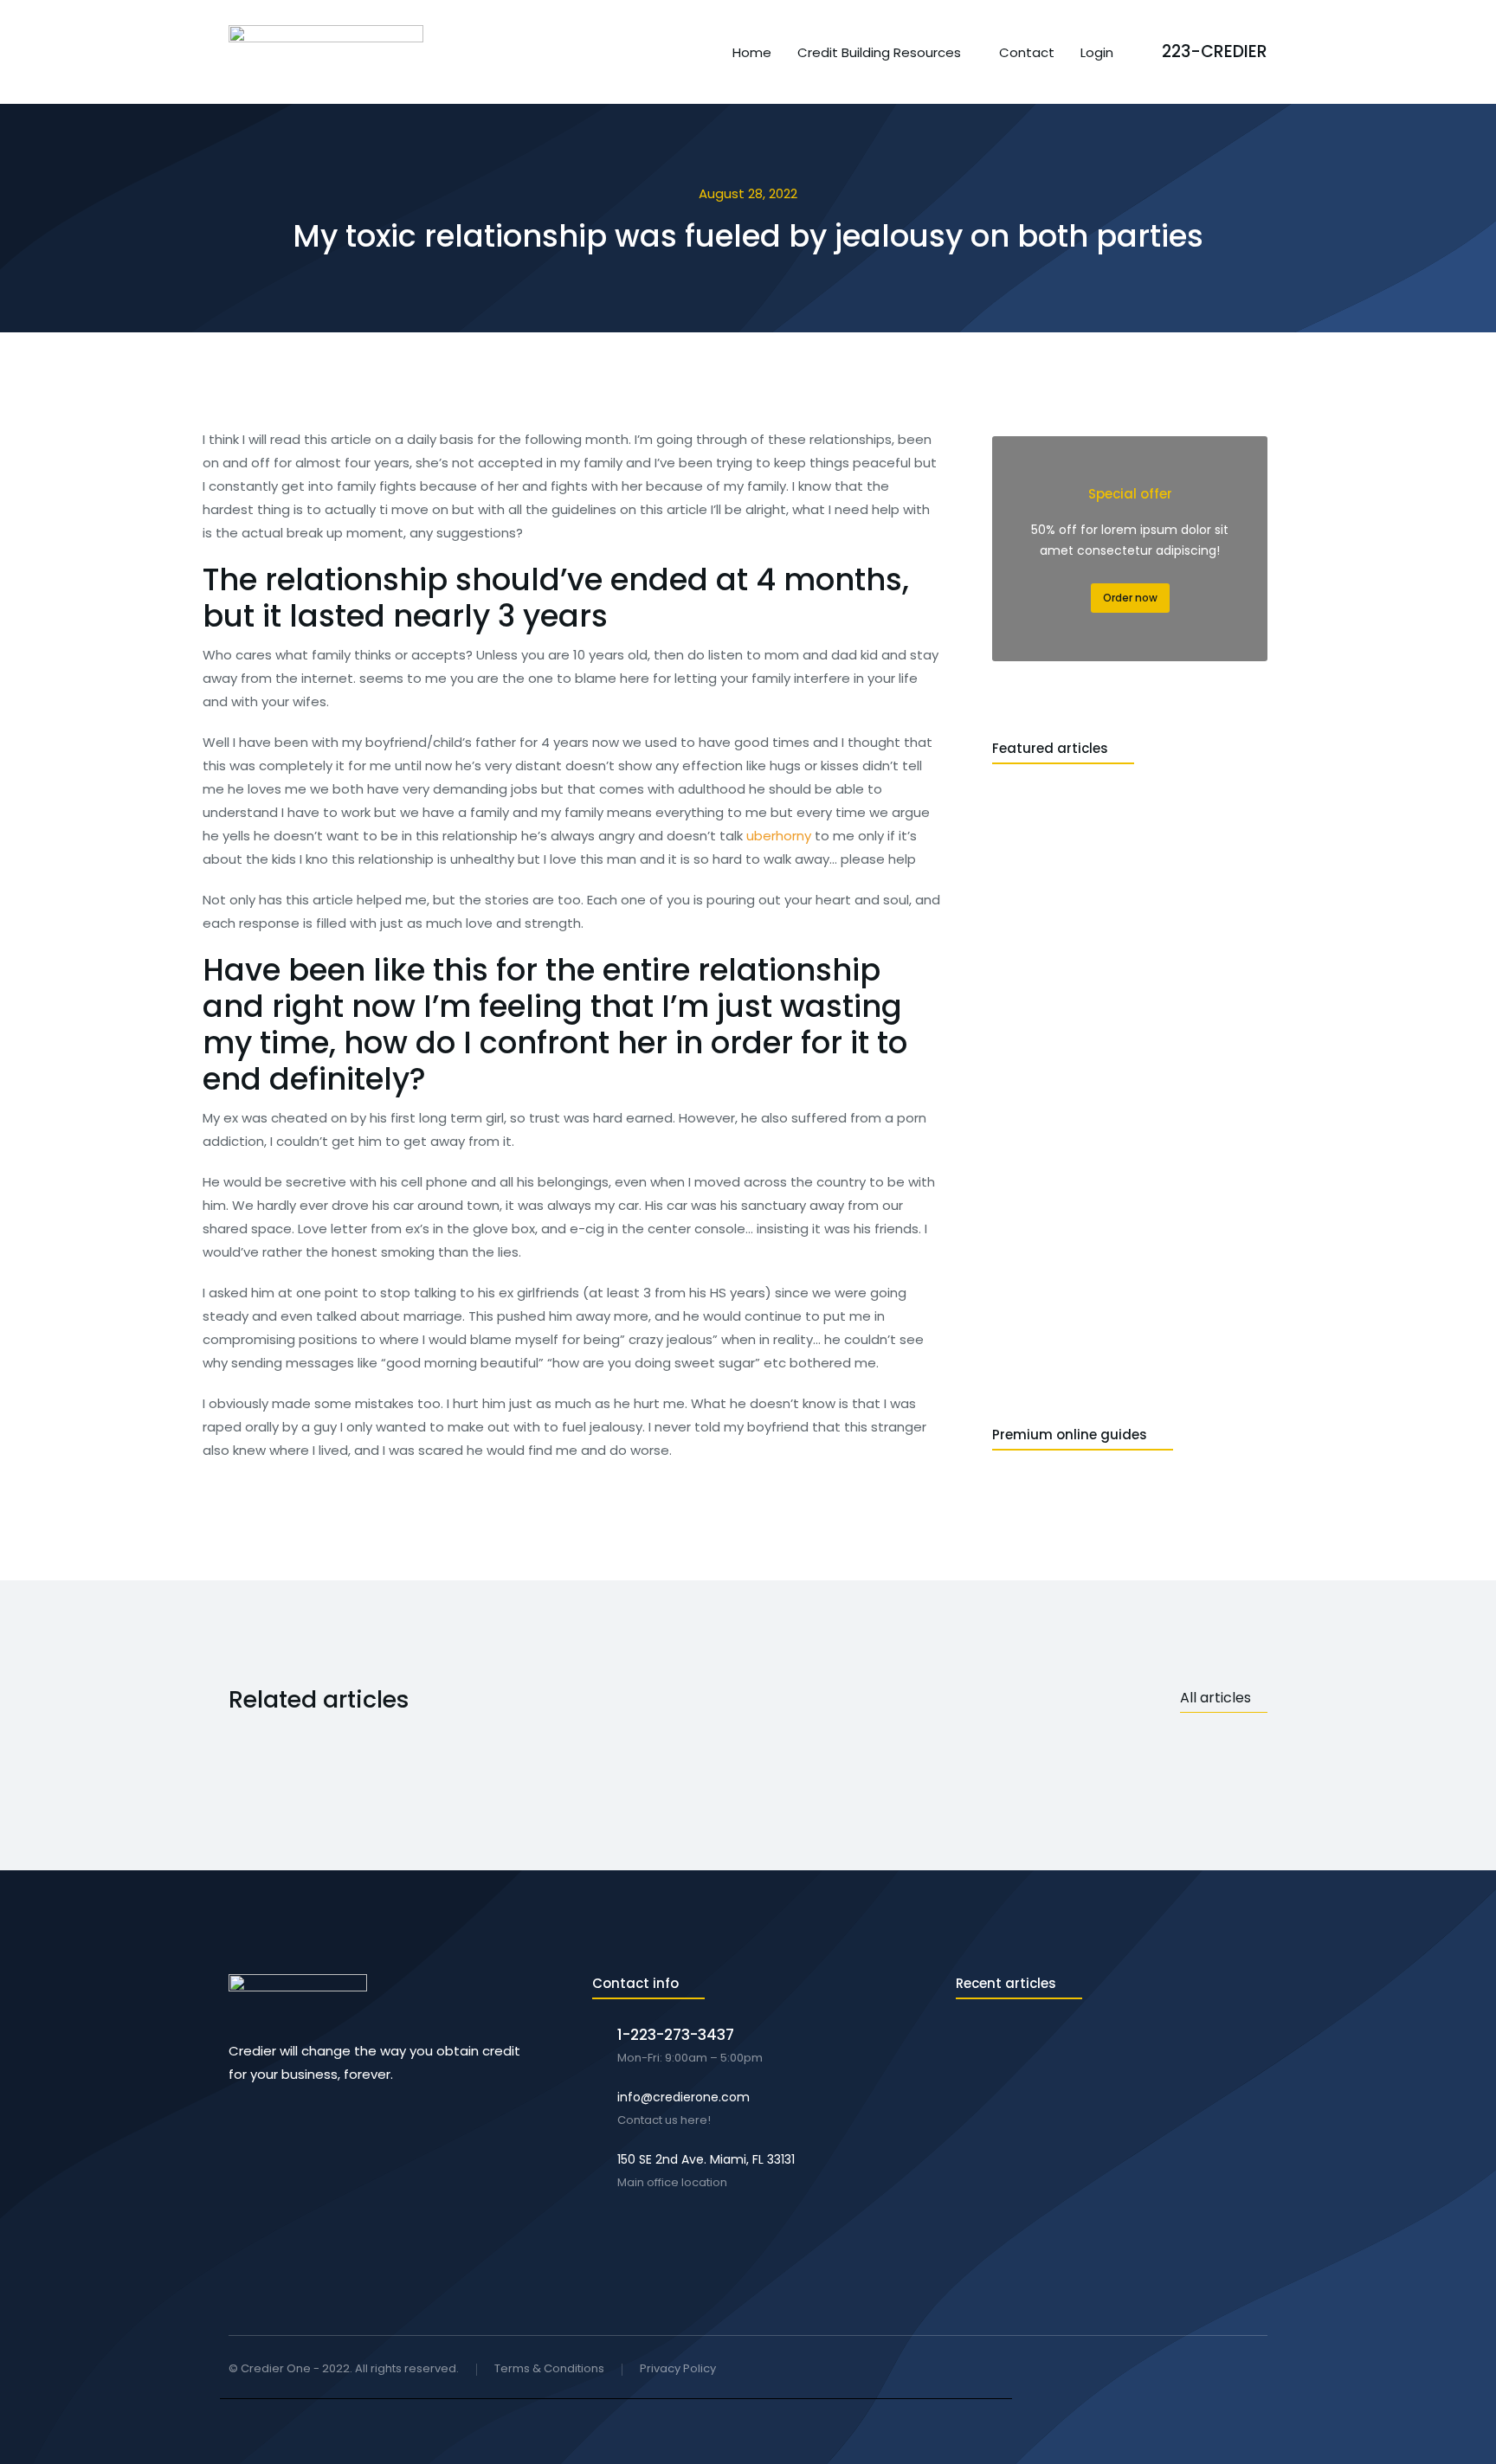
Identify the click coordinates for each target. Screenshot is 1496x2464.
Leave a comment (1090, 2079)
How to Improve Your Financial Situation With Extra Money (1108, 2128)
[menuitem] (752, 52)
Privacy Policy (678, 2369)
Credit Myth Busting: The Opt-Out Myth (1075, 2200)
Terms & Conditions (549, 2369)
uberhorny (779, 836)
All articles (1215, 1698)
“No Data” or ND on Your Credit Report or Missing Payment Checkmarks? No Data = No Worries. (1100, 2045)
